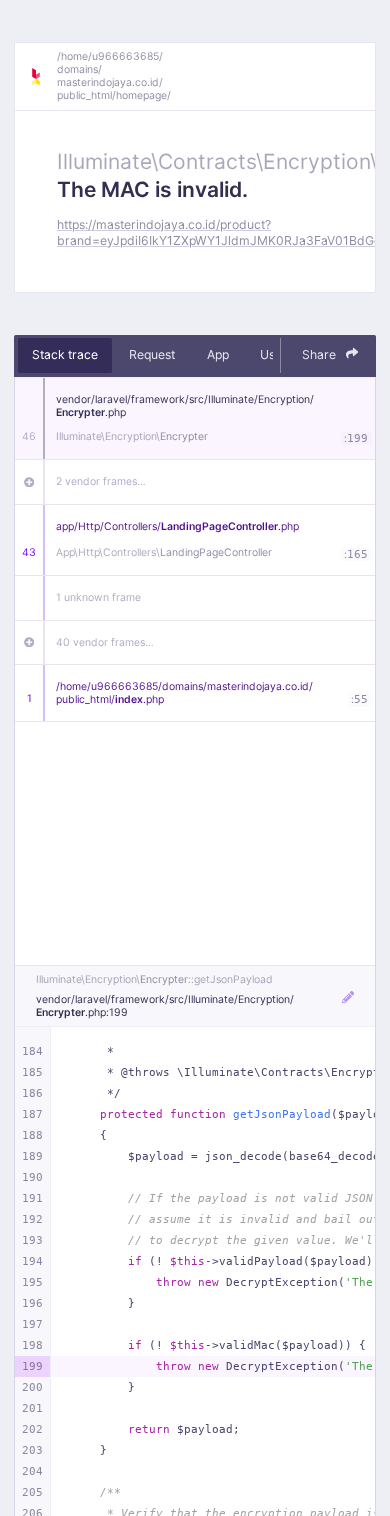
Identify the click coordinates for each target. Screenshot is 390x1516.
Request (152, 354)
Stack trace (65, 354)
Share (320, 354)
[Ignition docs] (43, 77)
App (218, 354)
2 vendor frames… (101, 481)
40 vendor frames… (105, 642)
